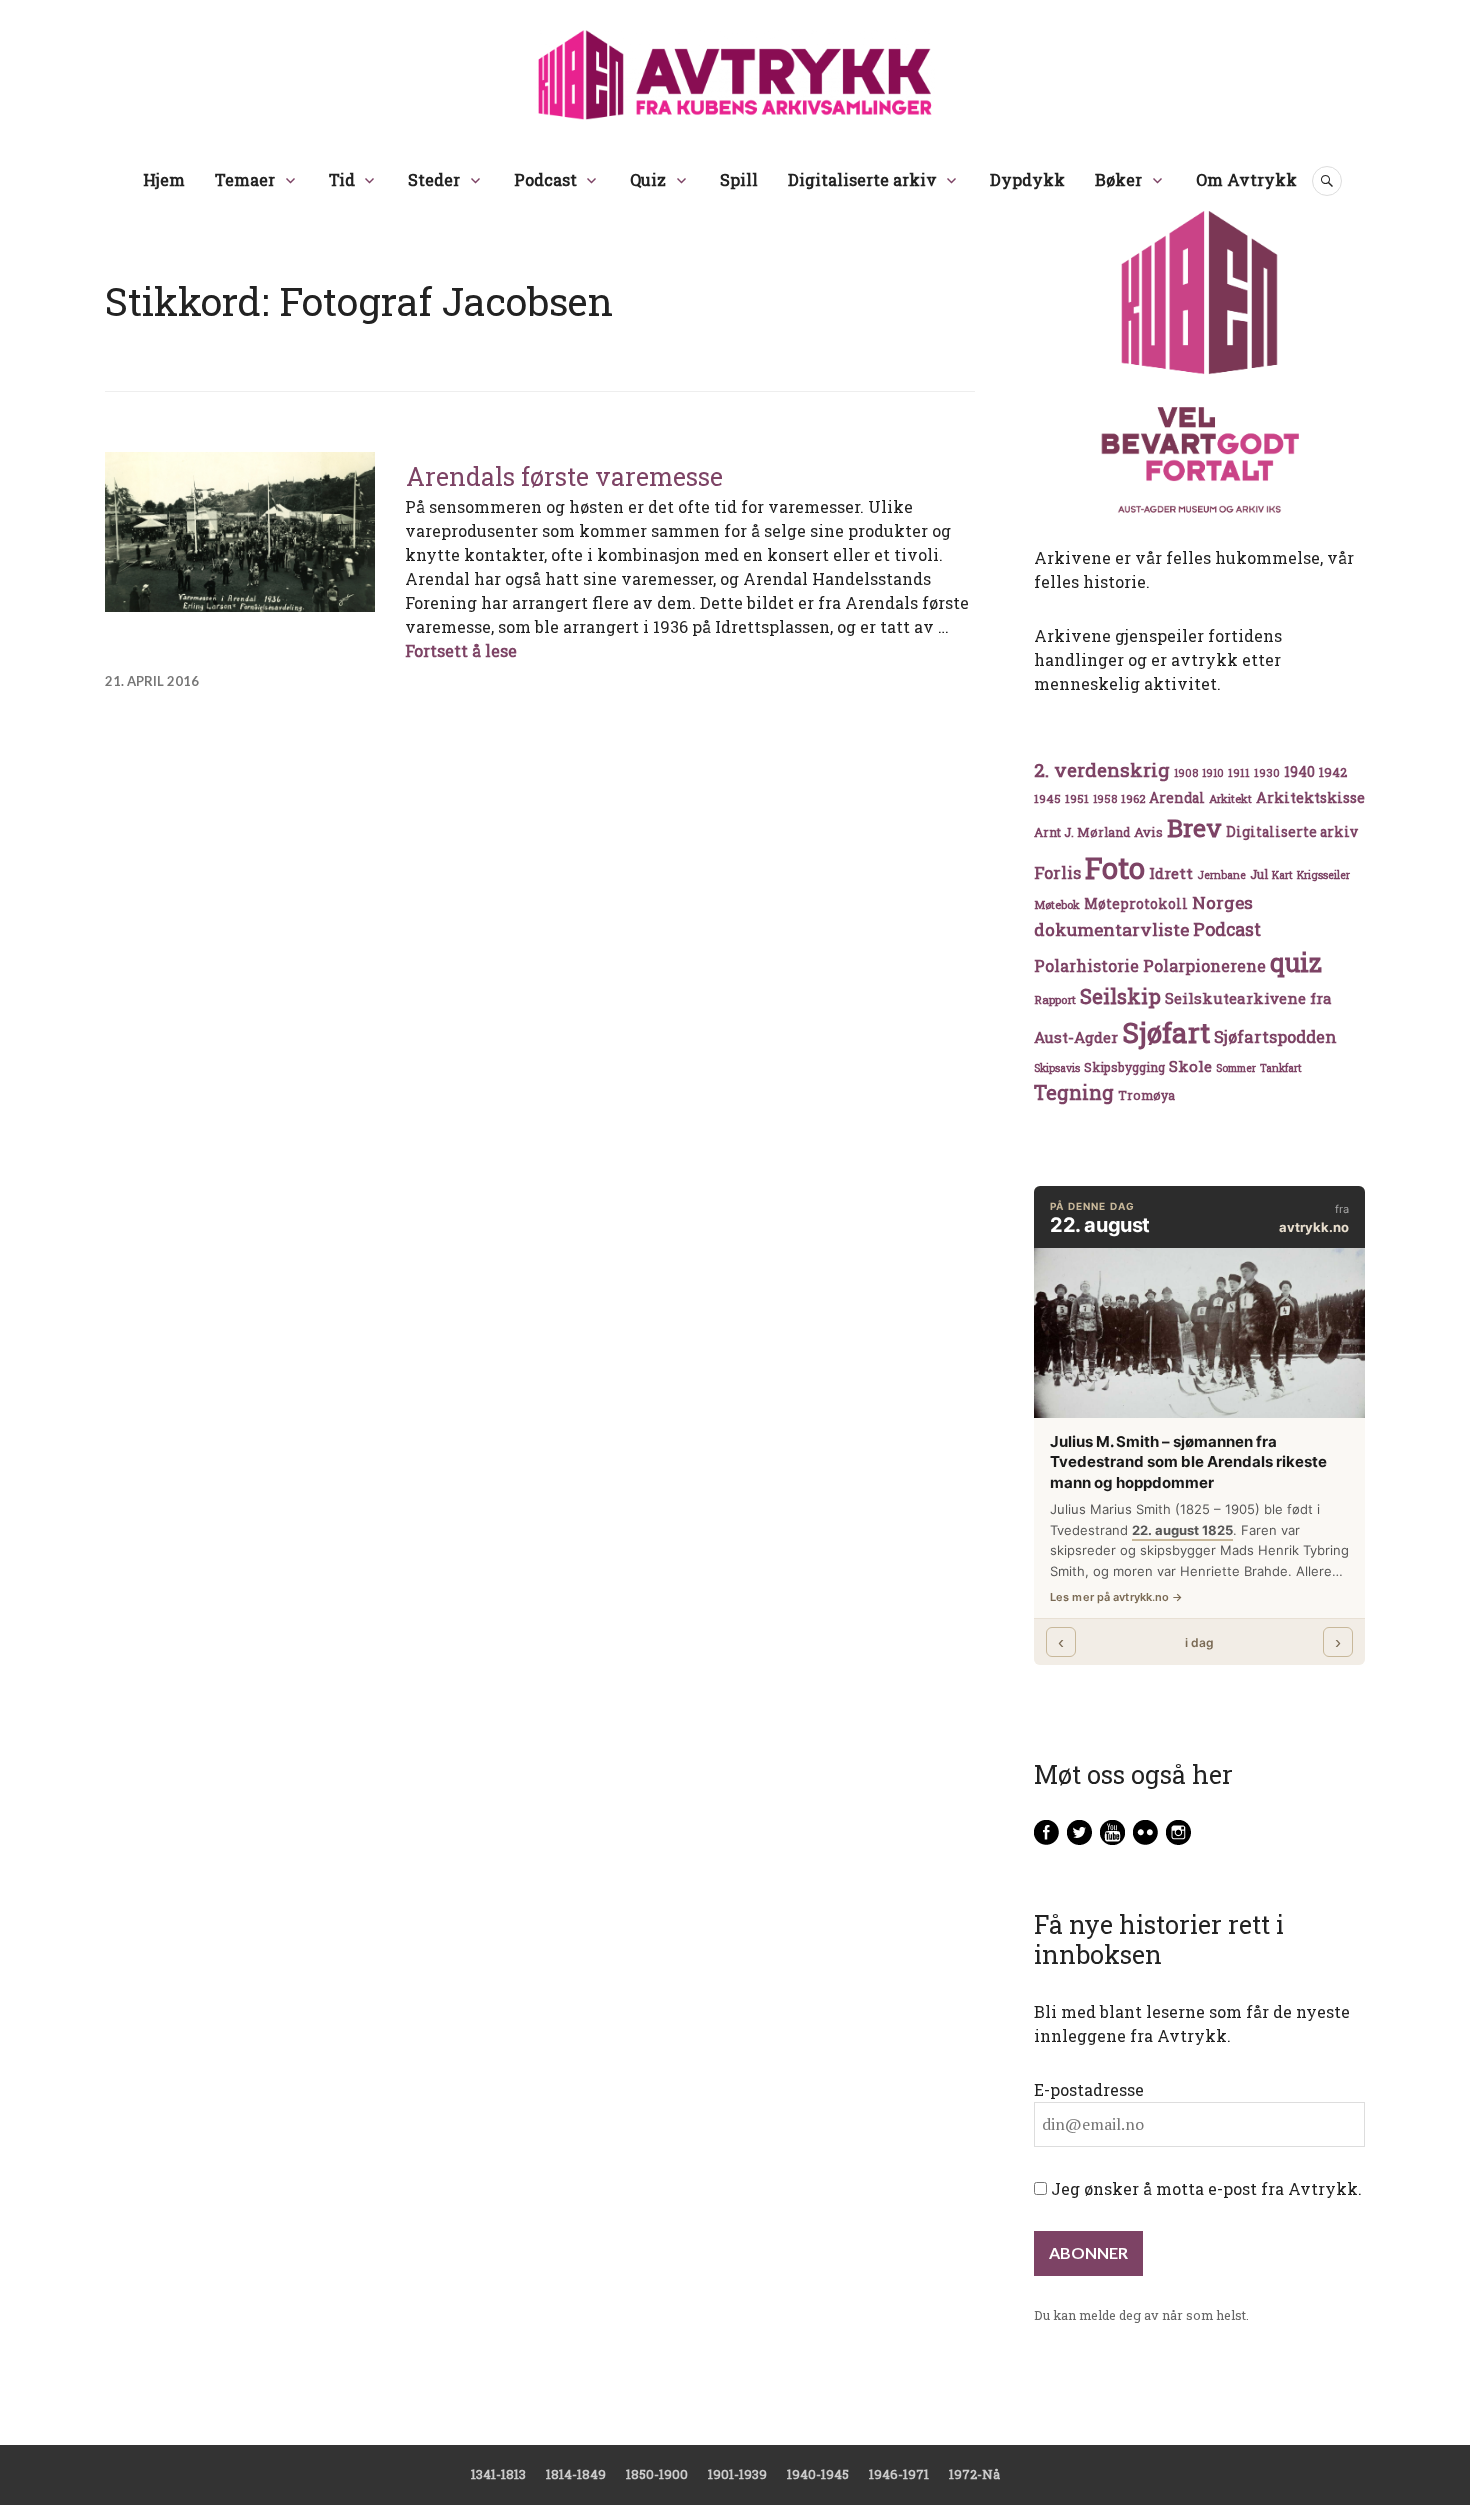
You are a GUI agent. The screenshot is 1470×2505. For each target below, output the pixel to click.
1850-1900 (657, 2474)
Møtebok (1057, 904)
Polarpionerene (1204, 965)
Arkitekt (1230, 798)
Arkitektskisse (1310, 797)
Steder (434, 179)
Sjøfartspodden (1275, 1036)
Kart (1282, 875)
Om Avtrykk (1246, 179)
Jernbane (1221, 875)
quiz (1296, 962)
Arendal (1177, 798)
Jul (1259, 874)
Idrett (1171, 873)
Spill (739, 179)
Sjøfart (1166, 1032)
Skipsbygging (1124, 1067)
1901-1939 (737, 2474)
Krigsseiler (1323, 875)
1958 (1105, 799)
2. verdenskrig (1102, 769)
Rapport (1055, 999)
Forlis (1057, 872)
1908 (1186, 773)
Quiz (648, 179)
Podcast (545, 179)
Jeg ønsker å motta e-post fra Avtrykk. (1204, 2188)
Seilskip (1120, 996)
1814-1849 (576, 2474)
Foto (1115, 867)
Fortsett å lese (461, 650)
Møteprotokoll (1136, 904)
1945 (1047, 798)
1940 (1299, 771)
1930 (1267, 772)
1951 (1077, 798)
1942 (1333, 771)
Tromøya (1146, 1095)
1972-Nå (974, 2474)
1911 (1239, 772)
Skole (1190, 1066)
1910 (1213, 773)
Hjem (164, 179)
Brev (1194, 827)
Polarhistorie (1086, 965)
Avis (1148, 832)
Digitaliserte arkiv (862, 179)
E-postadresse (1089, 2089)
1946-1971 (899, 2474)
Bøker (1118, 179)
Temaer (245, 179)
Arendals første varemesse (564, 476)
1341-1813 (498, 2474)
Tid (342, 179)
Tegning (1074, 1092)
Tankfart (1281, 1068)
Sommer (1236, 1068)
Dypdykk (1027, 179)
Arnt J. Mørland (1082, 832)
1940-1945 (818, 2474)
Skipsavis (1057, 1068)
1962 (1133, 798)
